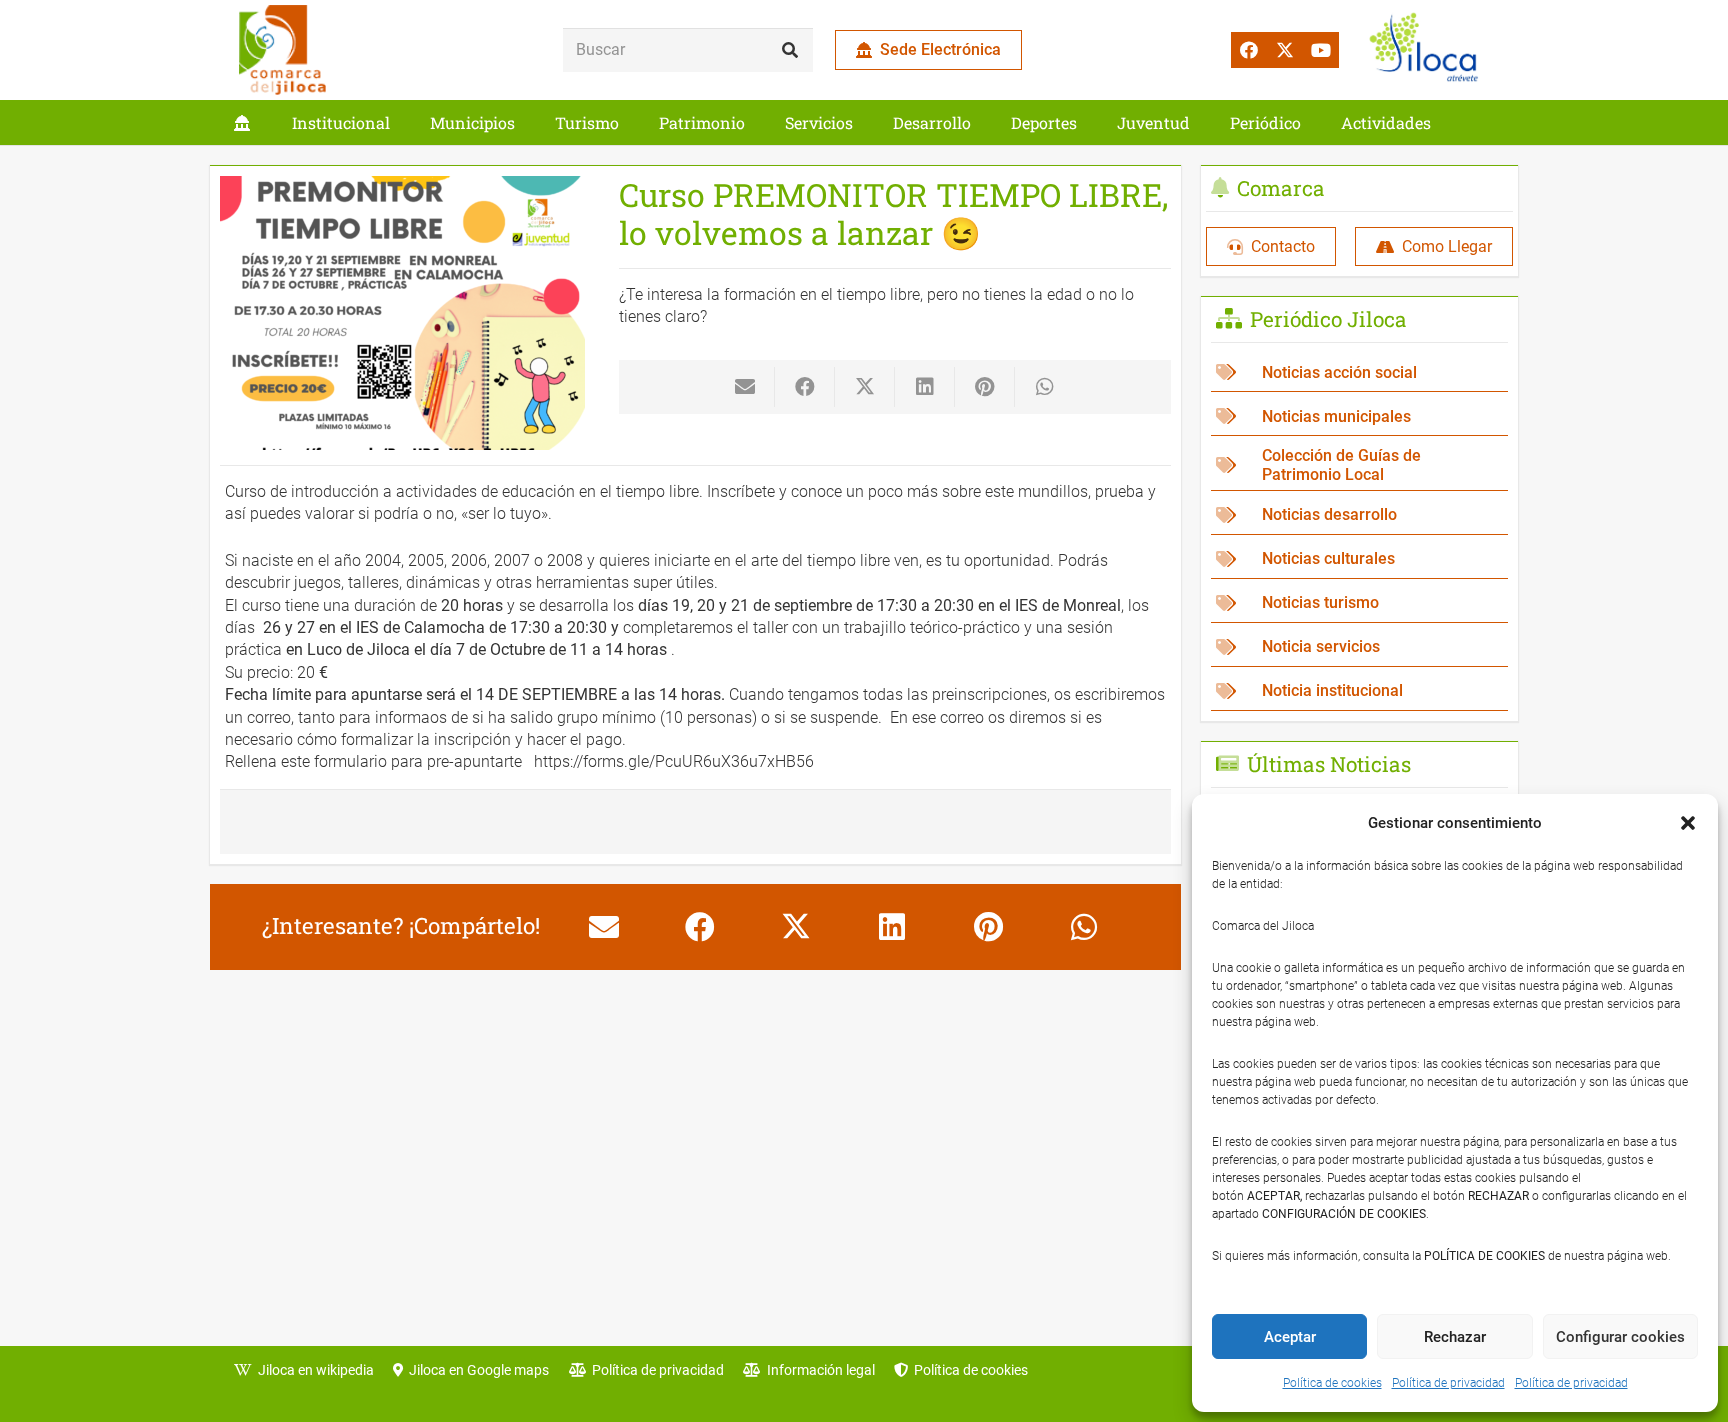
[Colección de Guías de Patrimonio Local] (1359, 465)
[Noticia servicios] (1359, 647)
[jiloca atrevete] (1428, 50)
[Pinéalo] (985, 387)
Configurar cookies (1620, 1337)
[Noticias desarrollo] (1359, 515)
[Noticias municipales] (1359, 416)
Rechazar (1455, 1337)
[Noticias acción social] (1359, 372)
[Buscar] (790, 50)
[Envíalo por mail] (745, 387)
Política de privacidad (1448, 1383)
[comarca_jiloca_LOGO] (282, 50)
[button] (1688, 823)
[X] (1285, 50)
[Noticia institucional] (1359, 691)
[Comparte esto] (805, 387)
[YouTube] (1321, 50)
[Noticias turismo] (1359, 603)
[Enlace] (242, 122)
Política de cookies (1332, 1383)
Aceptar (1290, 1337)
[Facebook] (1249, 50)
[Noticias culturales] (1359, 559)
